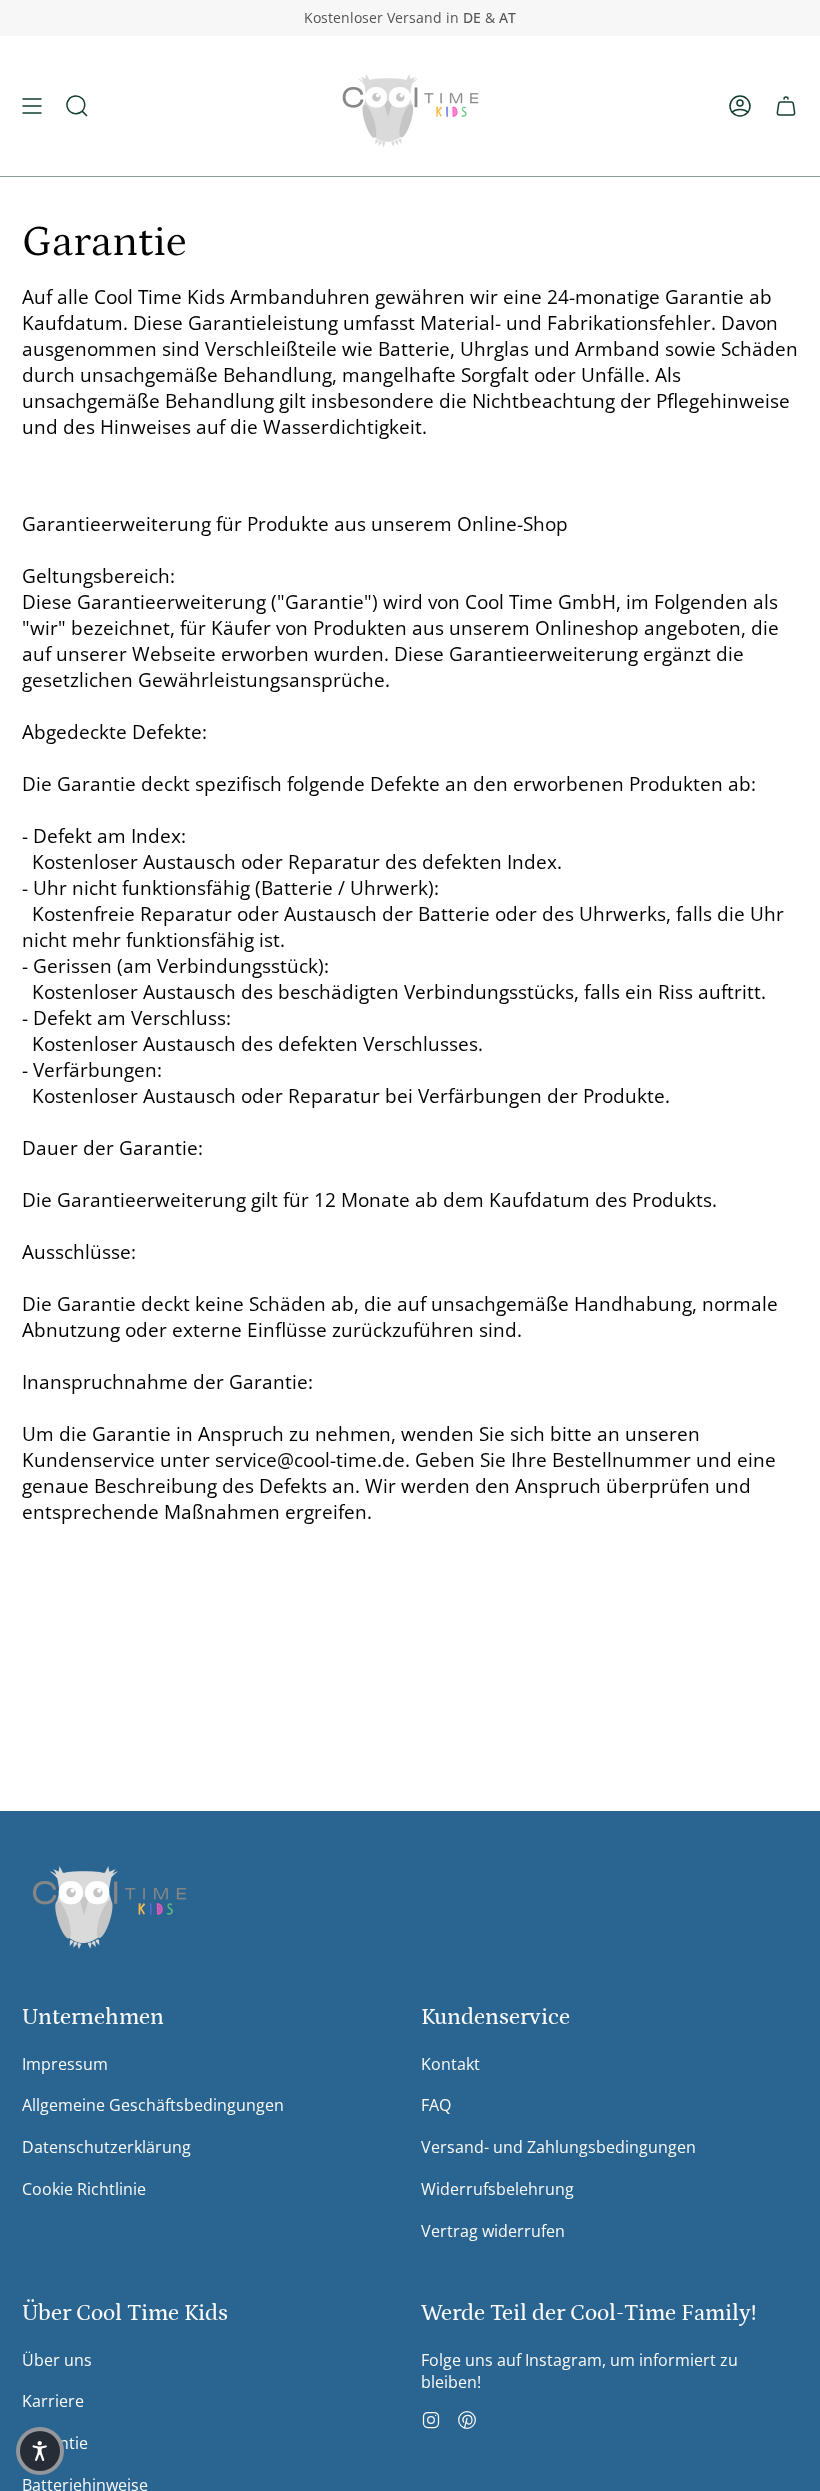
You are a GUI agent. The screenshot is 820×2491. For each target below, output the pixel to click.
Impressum (65, 2064)
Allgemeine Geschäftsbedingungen (153, 2105)
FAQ (436, 2105)
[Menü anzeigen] (32, 106)
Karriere (53, 2401)
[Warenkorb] (786, 106)
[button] (77, 106)
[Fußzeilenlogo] (109, 1902)
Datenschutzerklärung (106, 2147)
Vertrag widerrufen (493, 2231)
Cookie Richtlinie (84, 2189)
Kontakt (450, 2064)
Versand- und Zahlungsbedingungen (558, 2147)
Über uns (57, 2360)
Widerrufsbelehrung (497, 2189)
